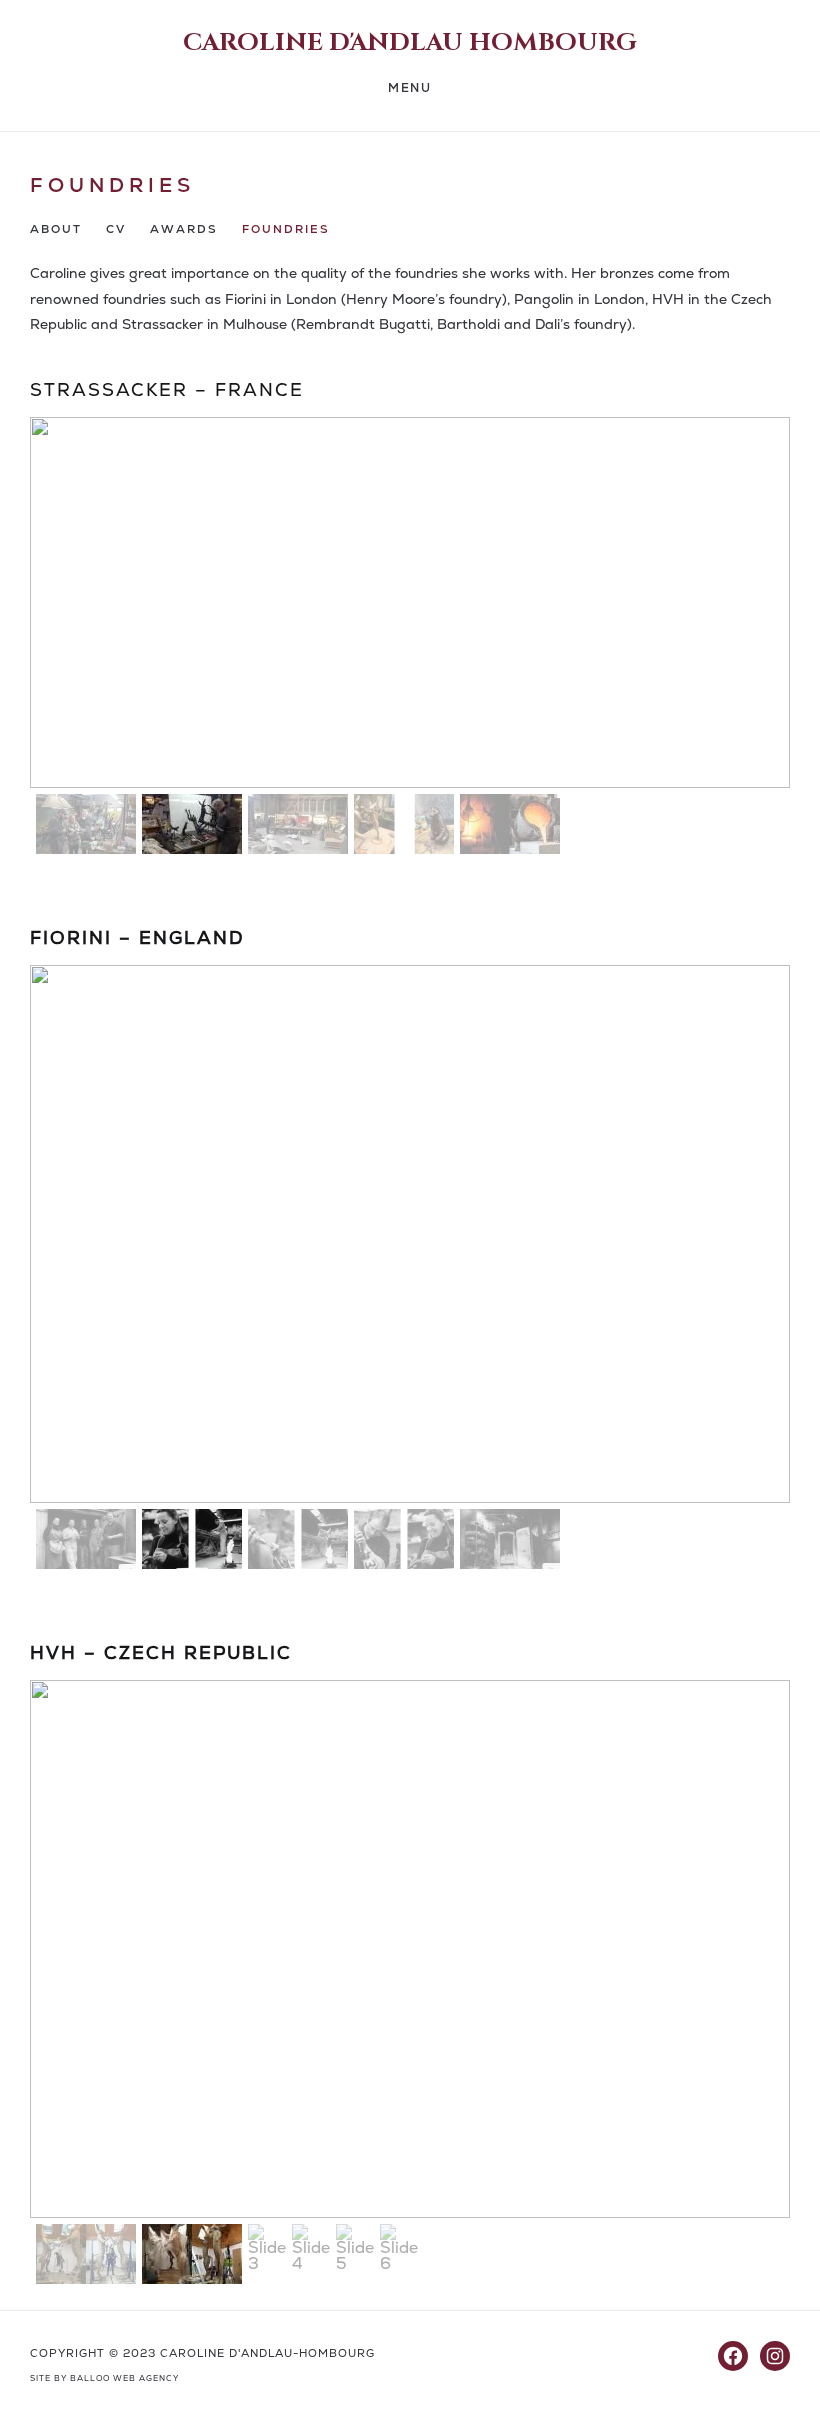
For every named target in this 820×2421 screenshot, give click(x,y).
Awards (184, 229)
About (56, 229)
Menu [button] (409, 88)
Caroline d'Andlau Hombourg (410, 43)
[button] (86, 824)
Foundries (286, 229)
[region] (410, 639)
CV (116, 229)
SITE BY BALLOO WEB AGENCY (104, 2378)
